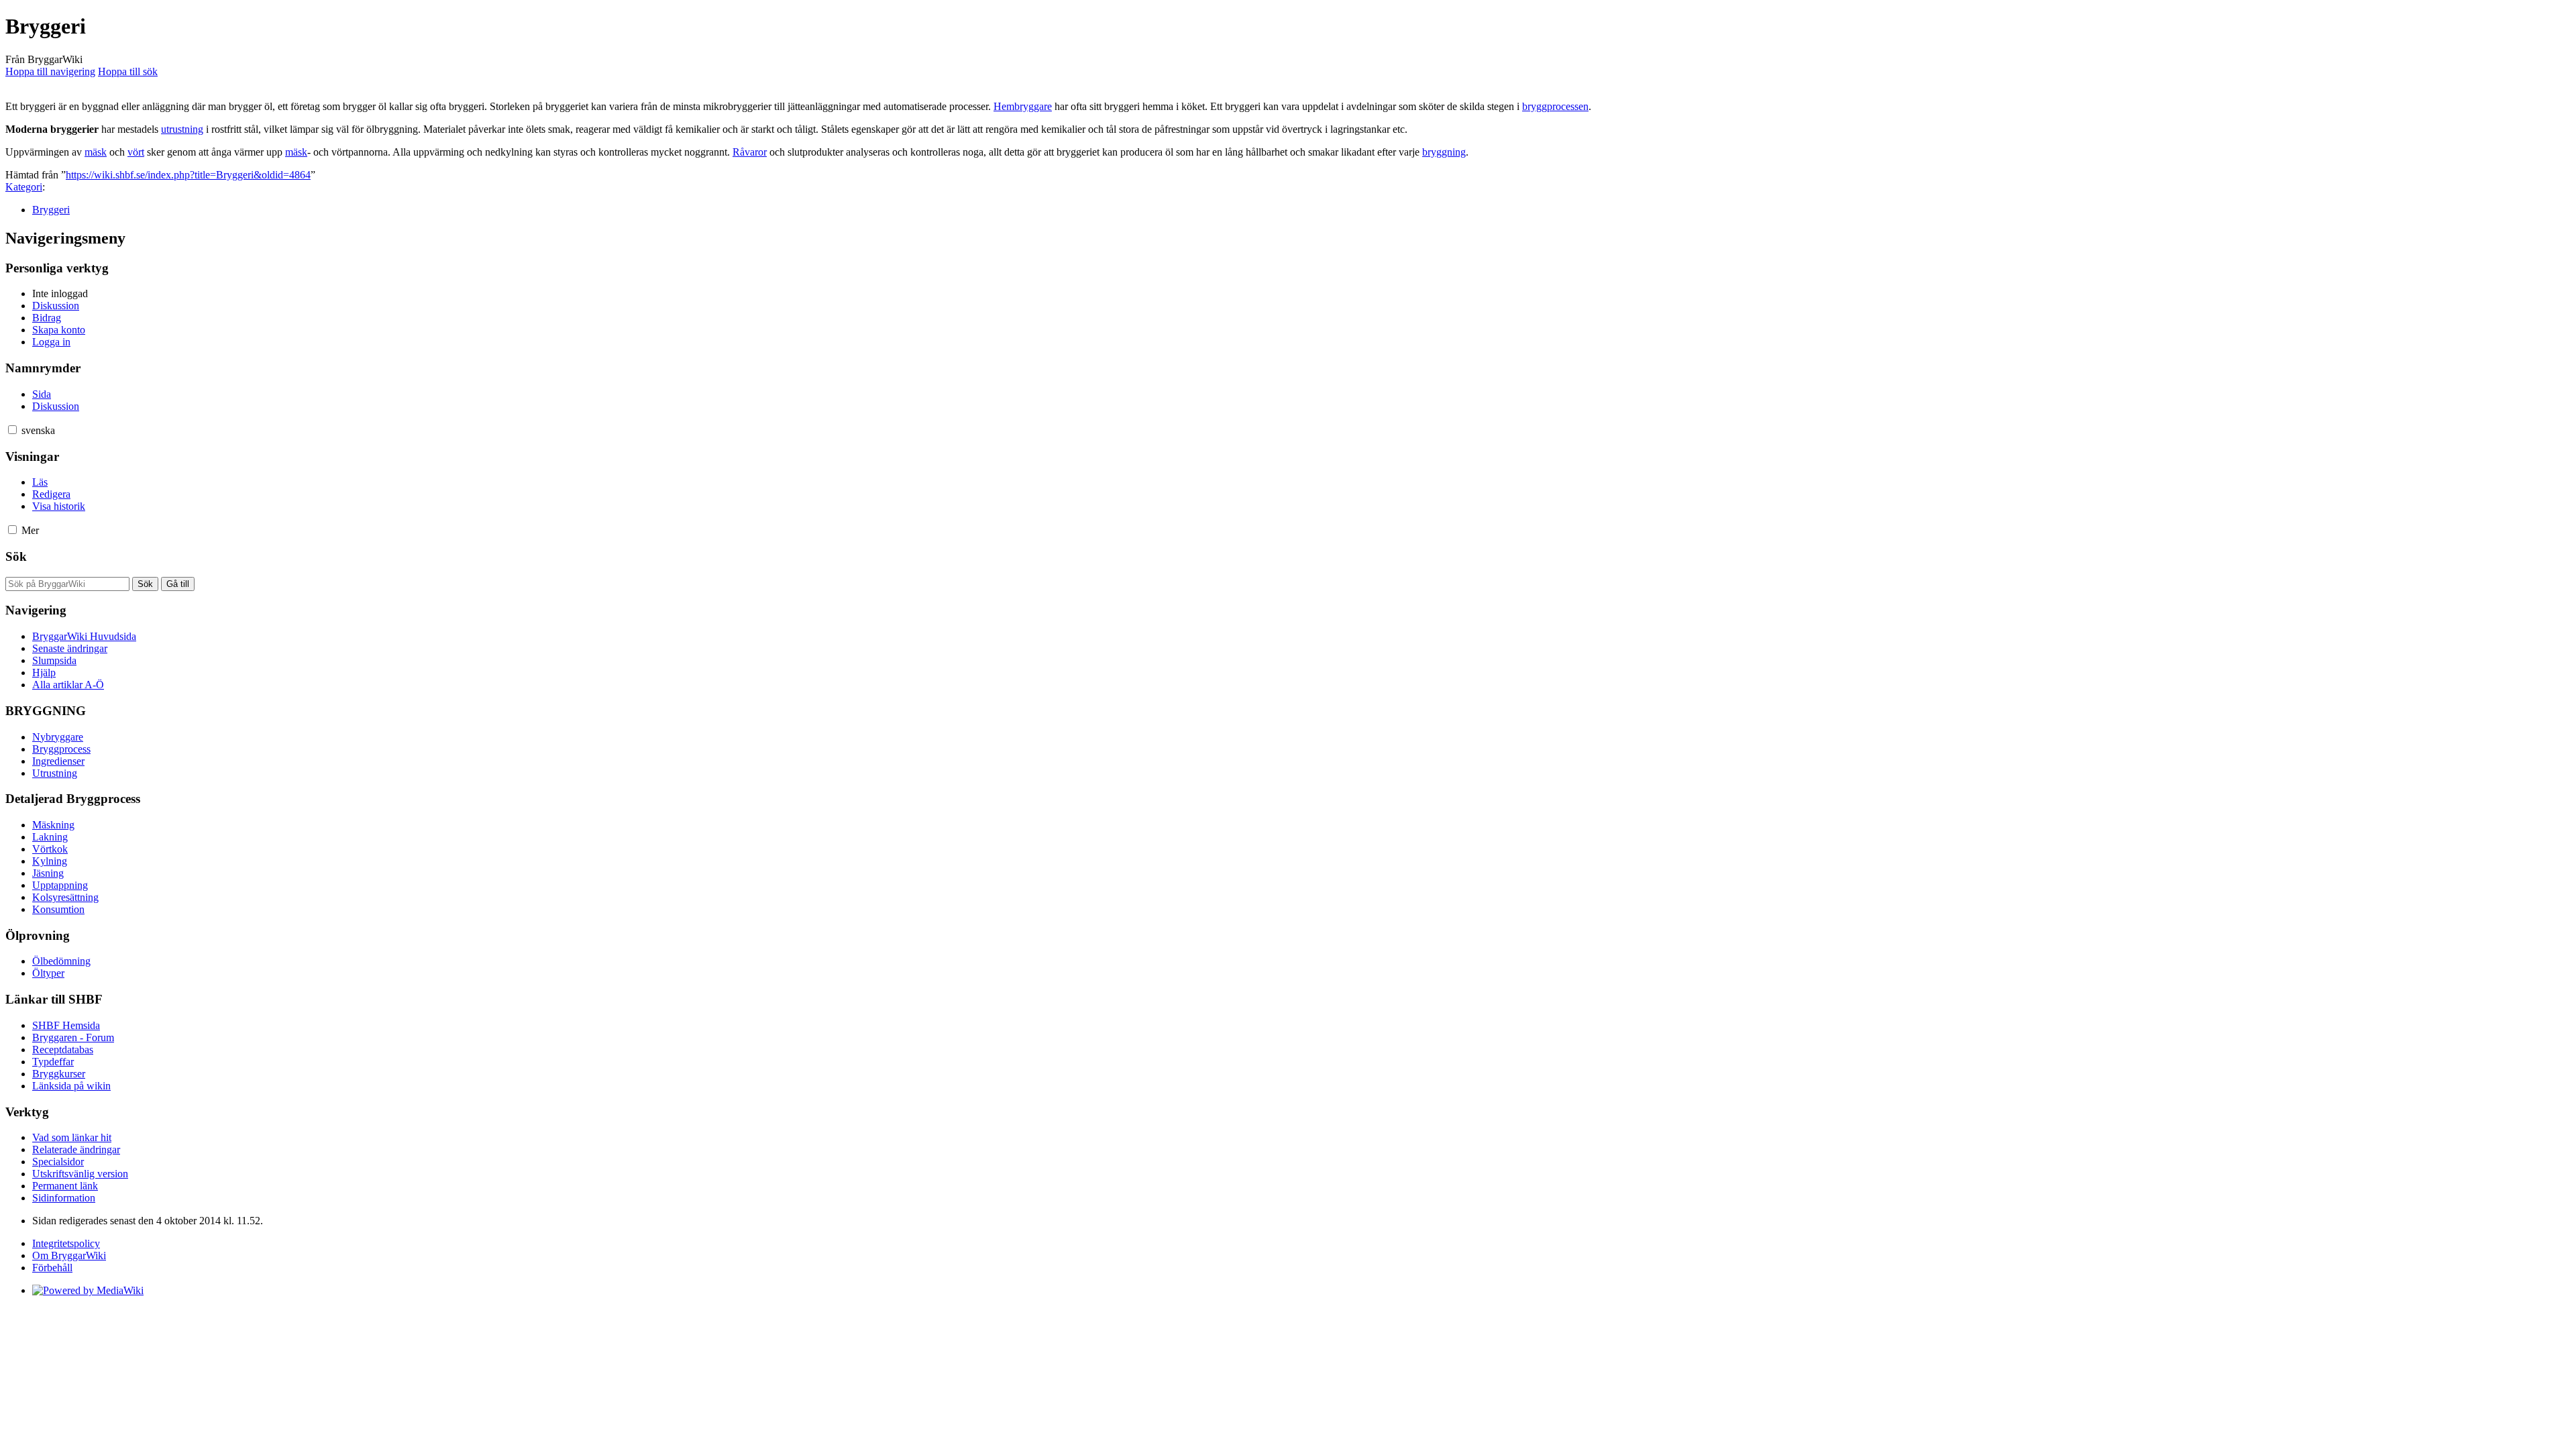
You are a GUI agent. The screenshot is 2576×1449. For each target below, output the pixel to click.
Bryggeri (51, 210)
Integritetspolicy (66, 1243)
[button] (12, 430)
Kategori (24, 187)
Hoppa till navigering (50, 71)
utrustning (182, 129)
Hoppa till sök (128, 71)
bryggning (1444, 152)
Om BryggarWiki (69, 1255)
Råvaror (750, 152)
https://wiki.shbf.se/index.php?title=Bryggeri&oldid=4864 (188, 175)
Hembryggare (1023, 106)
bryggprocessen (1555, 106)
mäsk (96, 152)
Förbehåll (52, 1268)
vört (136, 152)
